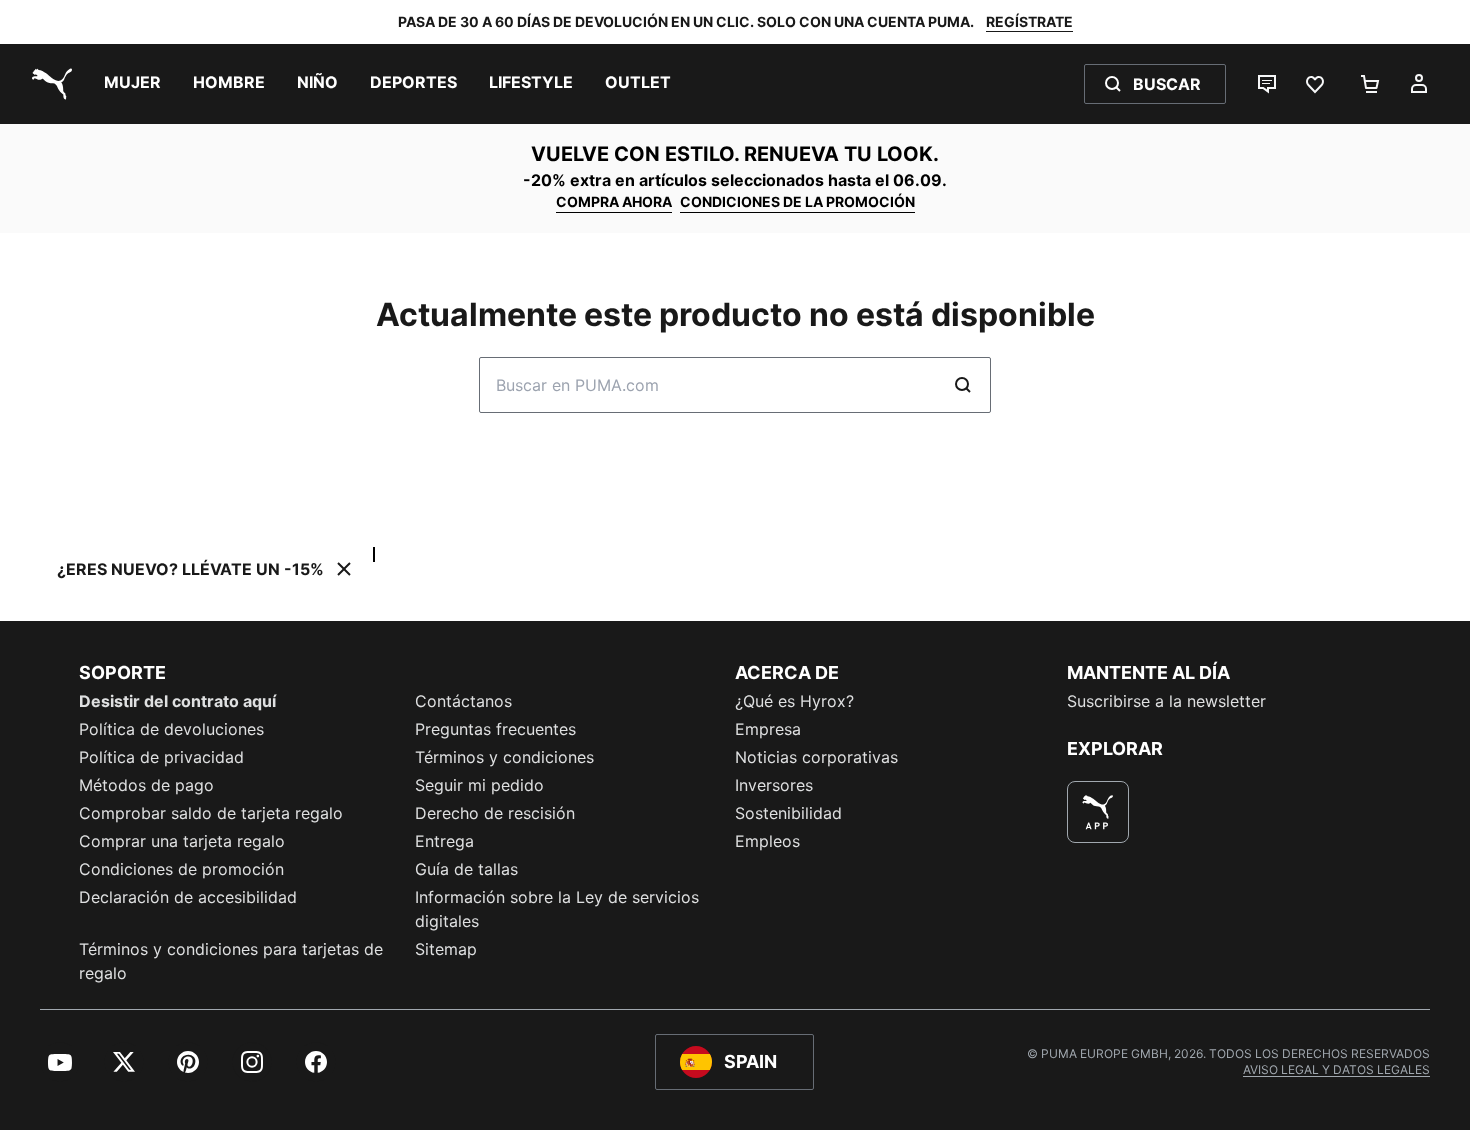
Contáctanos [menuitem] (463, 701)
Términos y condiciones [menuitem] (504, 757)
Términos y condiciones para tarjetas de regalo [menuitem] (231, 961)
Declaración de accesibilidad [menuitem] (188, 897)
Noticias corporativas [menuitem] (816, 757)
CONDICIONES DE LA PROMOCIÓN (797, 201)
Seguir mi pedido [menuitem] (479, 785)
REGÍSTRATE (1029, 21)
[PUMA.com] (48, 84)
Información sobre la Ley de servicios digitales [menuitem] (557, 909)
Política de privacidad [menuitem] (161, 757)
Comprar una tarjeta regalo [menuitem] (182, 841)
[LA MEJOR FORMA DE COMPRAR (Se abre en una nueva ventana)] (1098, 812)
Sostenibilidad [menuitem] (788, 813)
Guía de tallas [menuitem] (466, 869)
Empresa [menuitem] (768, 729)
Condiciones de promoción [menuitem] (181, 869)
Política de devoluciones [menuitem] (171, 729)
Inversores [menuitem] (774, 785)
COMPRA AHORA (614, 201)
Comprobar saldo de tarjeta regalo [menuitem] (211, 813)
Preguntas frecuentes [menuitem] (495, 729)
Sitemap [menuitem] (446, 949)
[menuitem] (132, 84)
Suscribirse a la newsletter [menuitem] (1166, 701)
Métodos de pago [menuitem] (146, 785)
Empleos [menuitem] (767, 841)
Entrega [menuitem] (444, 841)
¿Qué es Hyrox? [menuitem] (794, 701)
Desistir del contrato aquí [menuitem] (177, 701)
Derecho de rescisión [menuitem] (495, 813)
